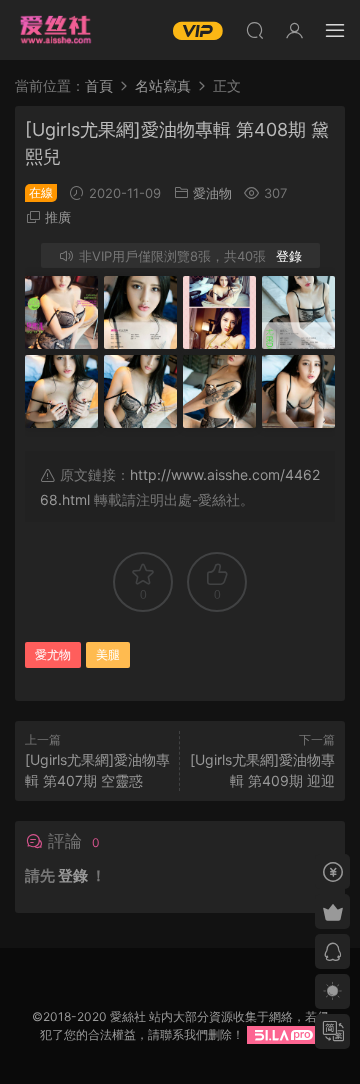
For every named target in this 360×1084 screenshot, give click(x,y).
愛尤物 (53, 654)
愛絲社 (55, 30)
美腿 (108, 654)
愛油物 (212, 193)
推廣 (58, 217)
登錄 (289, 256)
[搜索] (255, 30)
